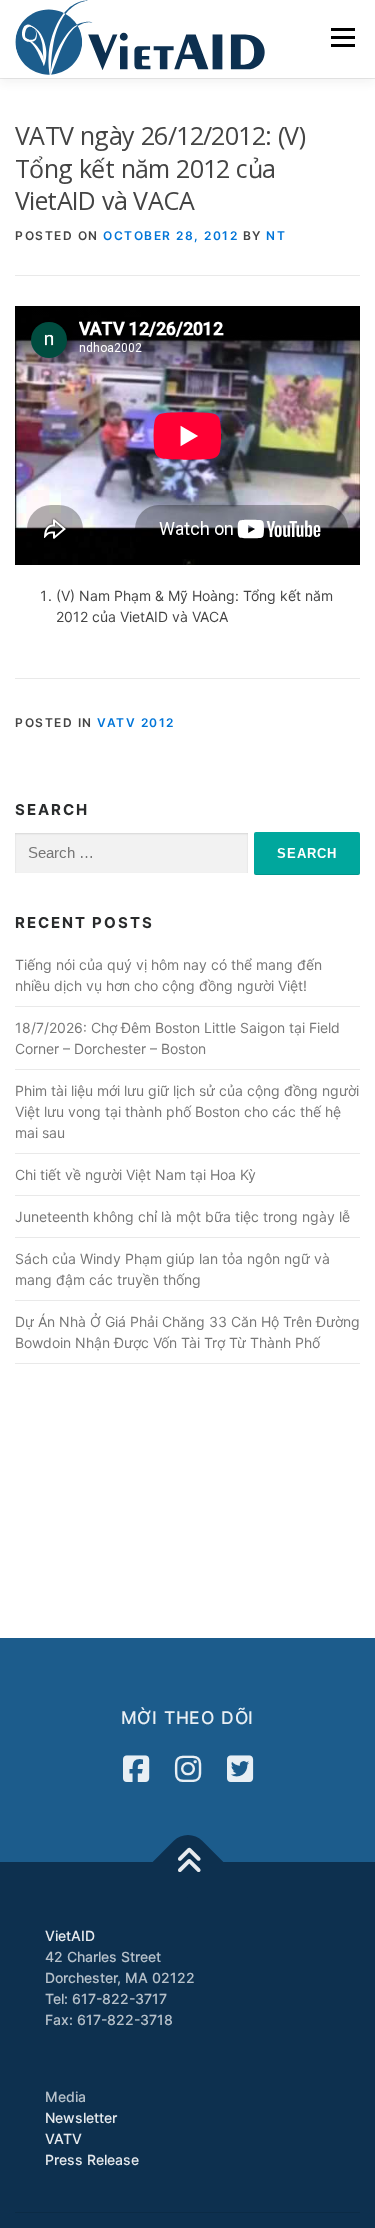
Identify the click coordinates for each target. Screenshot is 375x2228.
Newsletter (81, 2117)
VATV (63, 2138)
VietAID (70, 1935)
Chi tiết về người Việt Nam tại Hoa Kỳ (135, 1174)
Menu (342, 37)
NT (276, 235)
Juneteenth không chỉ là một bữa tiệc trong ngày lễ (182, 1216)
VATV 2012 (136, 722)
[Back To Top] (187, 1862)
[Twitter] (240, 1769)
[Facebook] (136, 1769)
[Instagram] (188, 1769)
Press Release (92, 2159)
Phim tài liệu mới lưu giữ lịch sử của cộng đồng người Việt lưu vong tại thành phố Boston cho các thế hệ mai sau (187, 1111)
